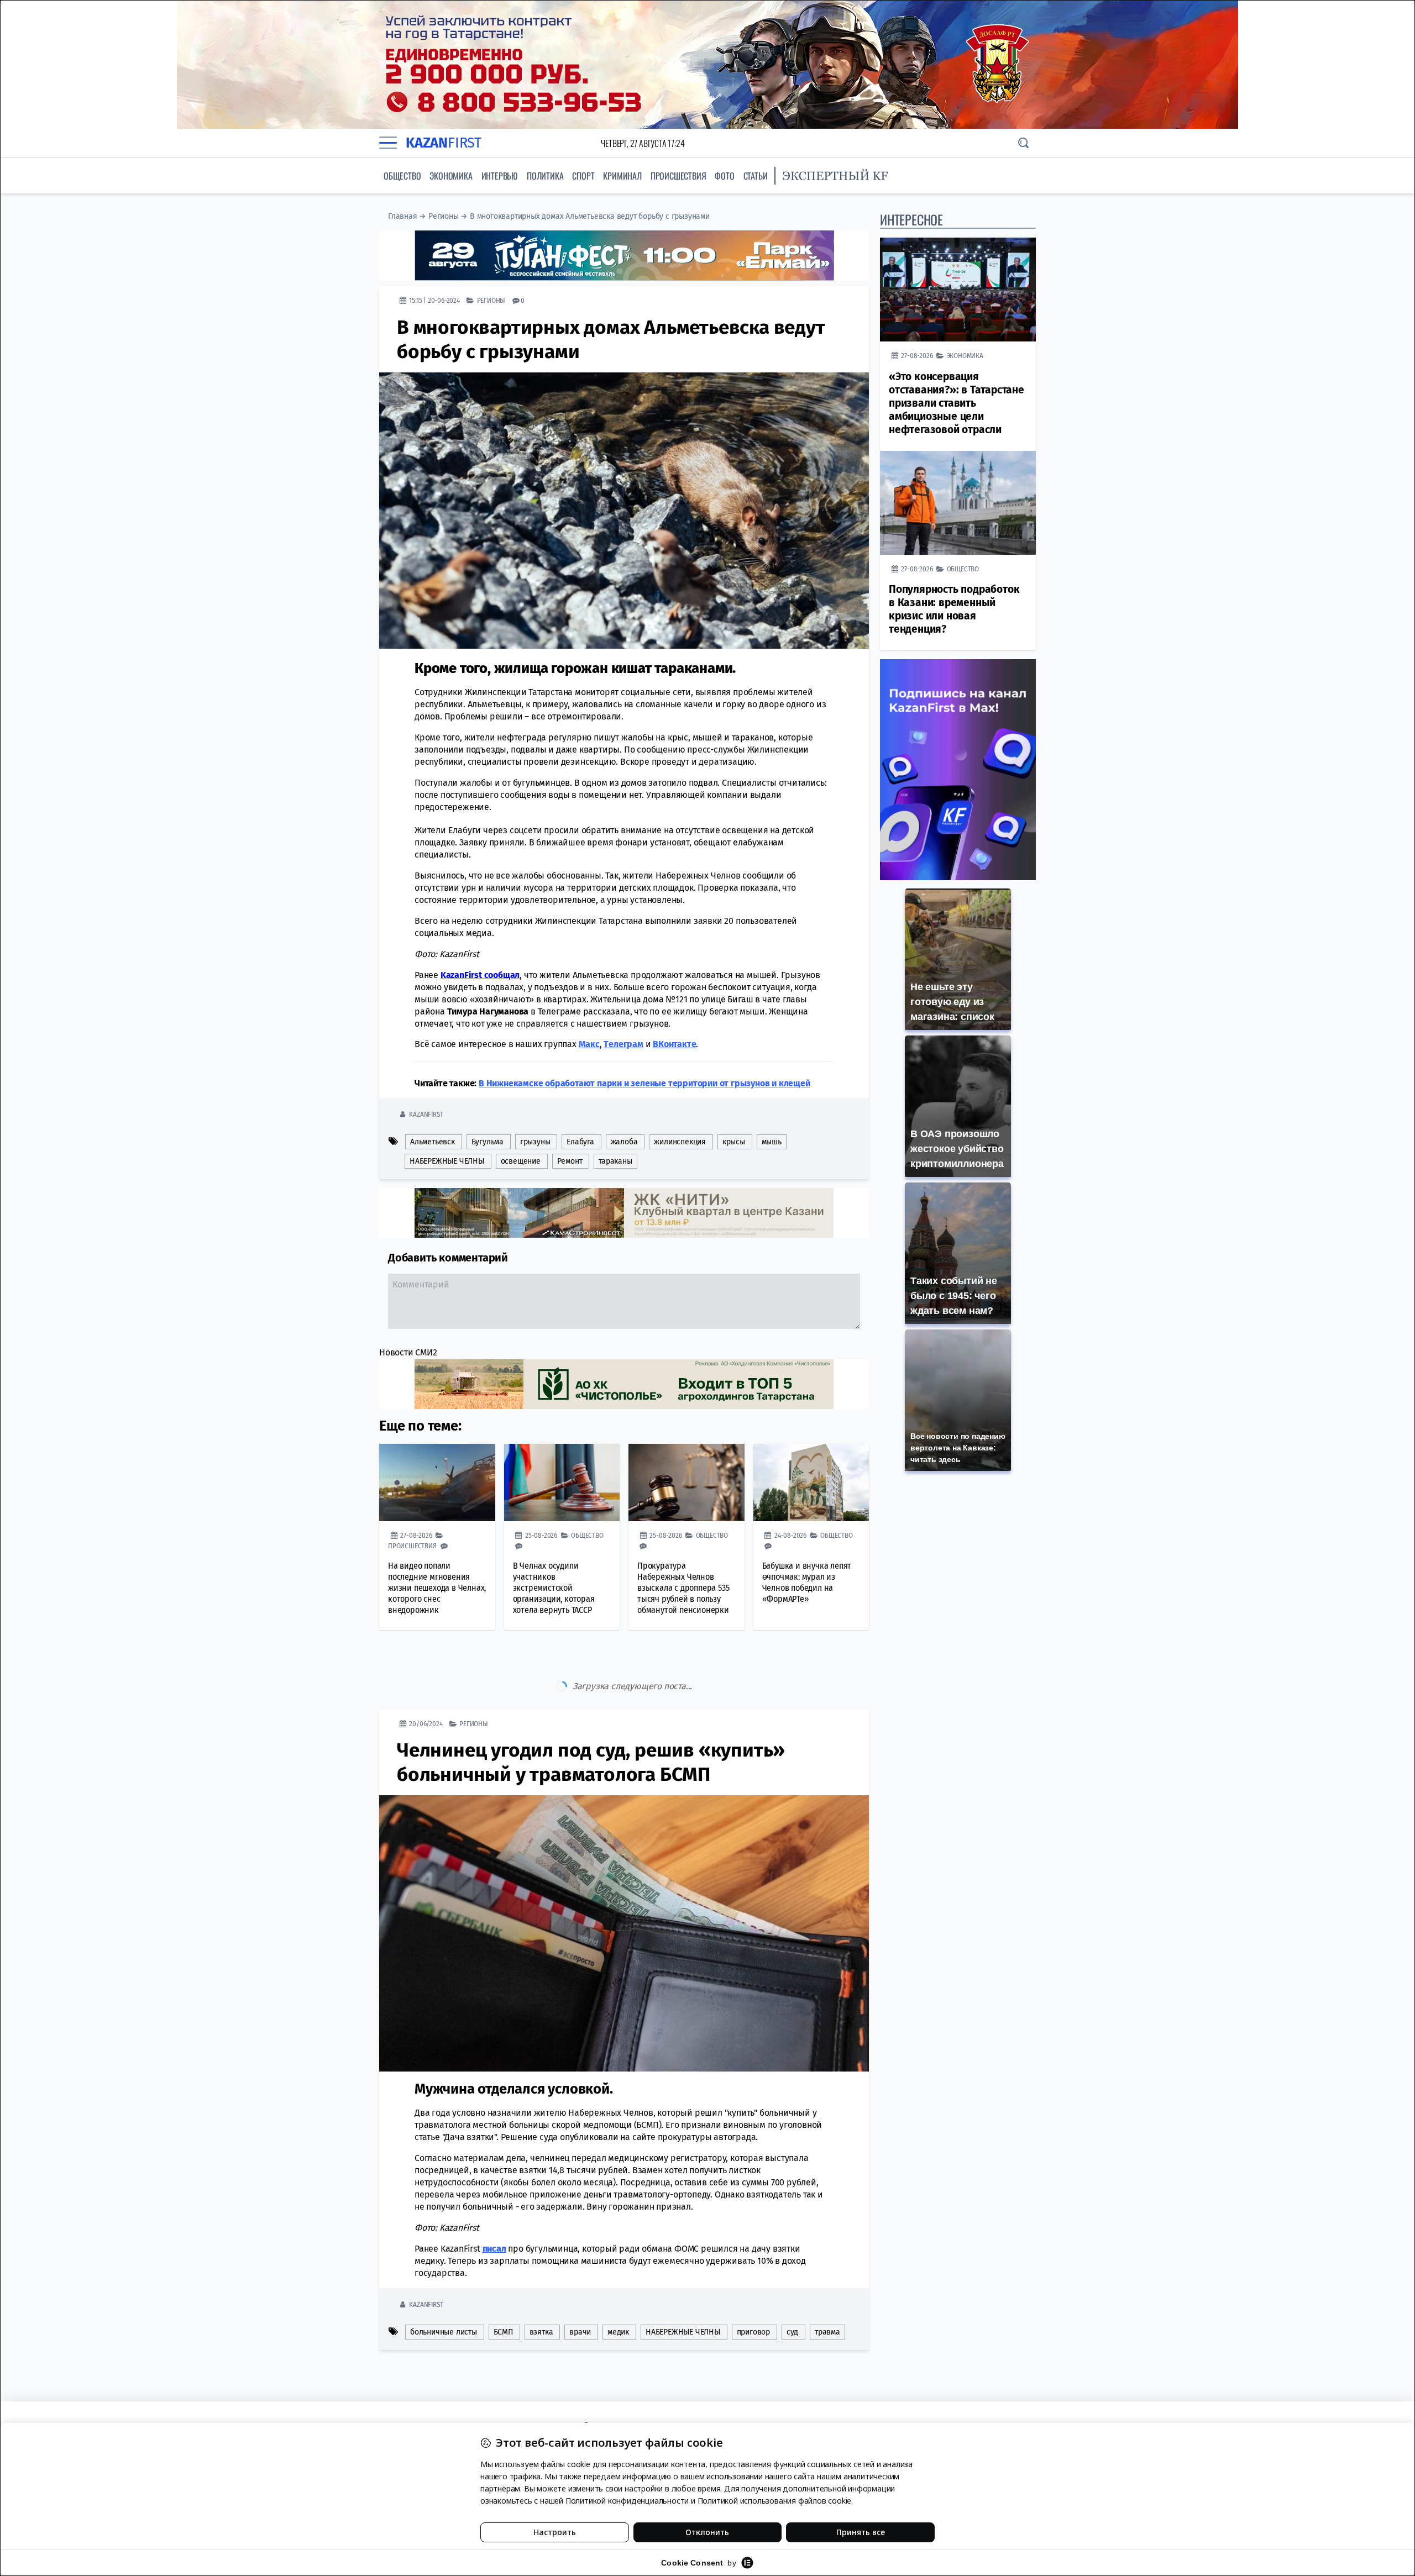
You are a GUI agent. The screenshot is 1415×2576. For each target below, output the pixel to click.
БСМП (503, 2286)
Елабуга (580, 1142)
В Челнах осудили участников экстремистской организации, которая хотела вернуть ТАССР (554, 1588)
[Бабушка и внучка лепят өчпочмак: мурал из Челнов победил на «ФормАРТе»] (811, 1482)
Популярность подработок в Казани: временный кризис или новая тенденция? (954, 609)
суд (792, 2286)
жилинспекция (680, 1142)
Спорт (583, 176)
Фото (724, 176)
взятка (541, 2286)
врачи (580, 2286)
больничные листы (444, 2286)
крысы (734, 1142)
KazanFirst (426, 1114)
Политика (545, 176)
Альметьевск (433, 1142)
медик (618, 2286)
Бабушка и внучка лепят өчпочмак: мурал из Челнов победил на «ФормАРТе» (807, 1582)
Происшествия (678, 176)
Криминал (622, 176)
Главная (403, 216)
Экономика (451, 176)
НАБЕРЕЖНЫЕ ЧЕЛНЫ (447, 1161)
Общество (402, 176)
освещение (521, 1161)
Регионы (444, 216)
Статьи (756, 176)
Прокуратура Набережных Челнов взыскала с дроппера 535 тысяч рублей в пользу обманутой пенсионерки (683, 1588)
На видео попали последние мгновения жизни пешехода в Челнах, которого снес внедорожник (437, 1588)
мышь (772, 1142)
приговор (753, 2286)
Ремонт (570, 1161)
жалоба (624, 1142)
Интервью (500, 176)
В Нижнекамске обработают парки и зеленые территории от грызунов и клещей (644, 1083)
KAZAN (444, 143)
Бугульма (488, 1142)
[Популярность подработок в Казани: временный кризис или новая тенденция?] (958, 503)
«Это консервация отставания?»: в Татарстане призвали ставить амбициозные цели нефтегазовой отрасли (957, 403)
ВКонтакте (674, 1044)
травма (827, 2286)
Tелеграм (623, 1044)
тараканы (615, 1161)
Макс (589, 1044)
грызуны (535, 1142)
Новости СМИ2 (408, 1352)
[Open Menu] (388, 143)
